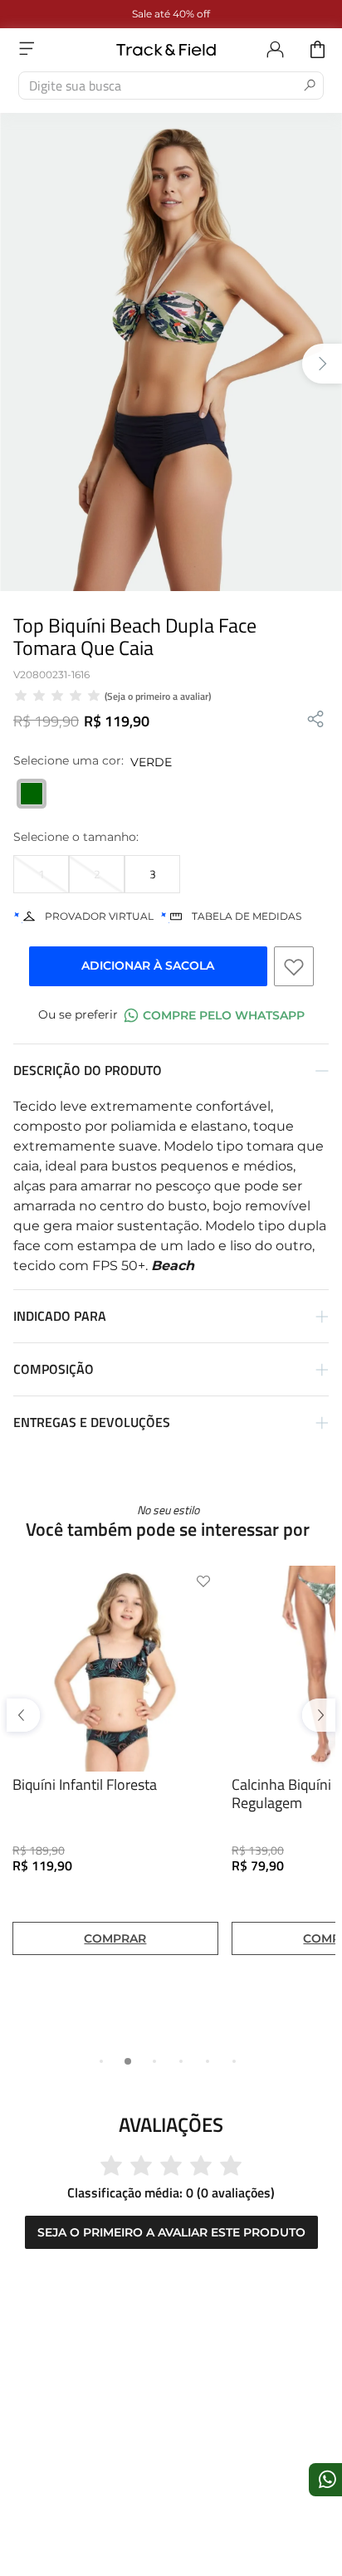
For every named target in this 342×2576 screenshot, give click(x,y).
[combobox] (171, 86)
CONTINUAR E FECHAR (171, 2530)
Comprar (115, 1919)
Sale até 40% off (171, 14)
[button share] (315, 720)
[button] (41, 874)
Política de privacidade (94, 2487)
